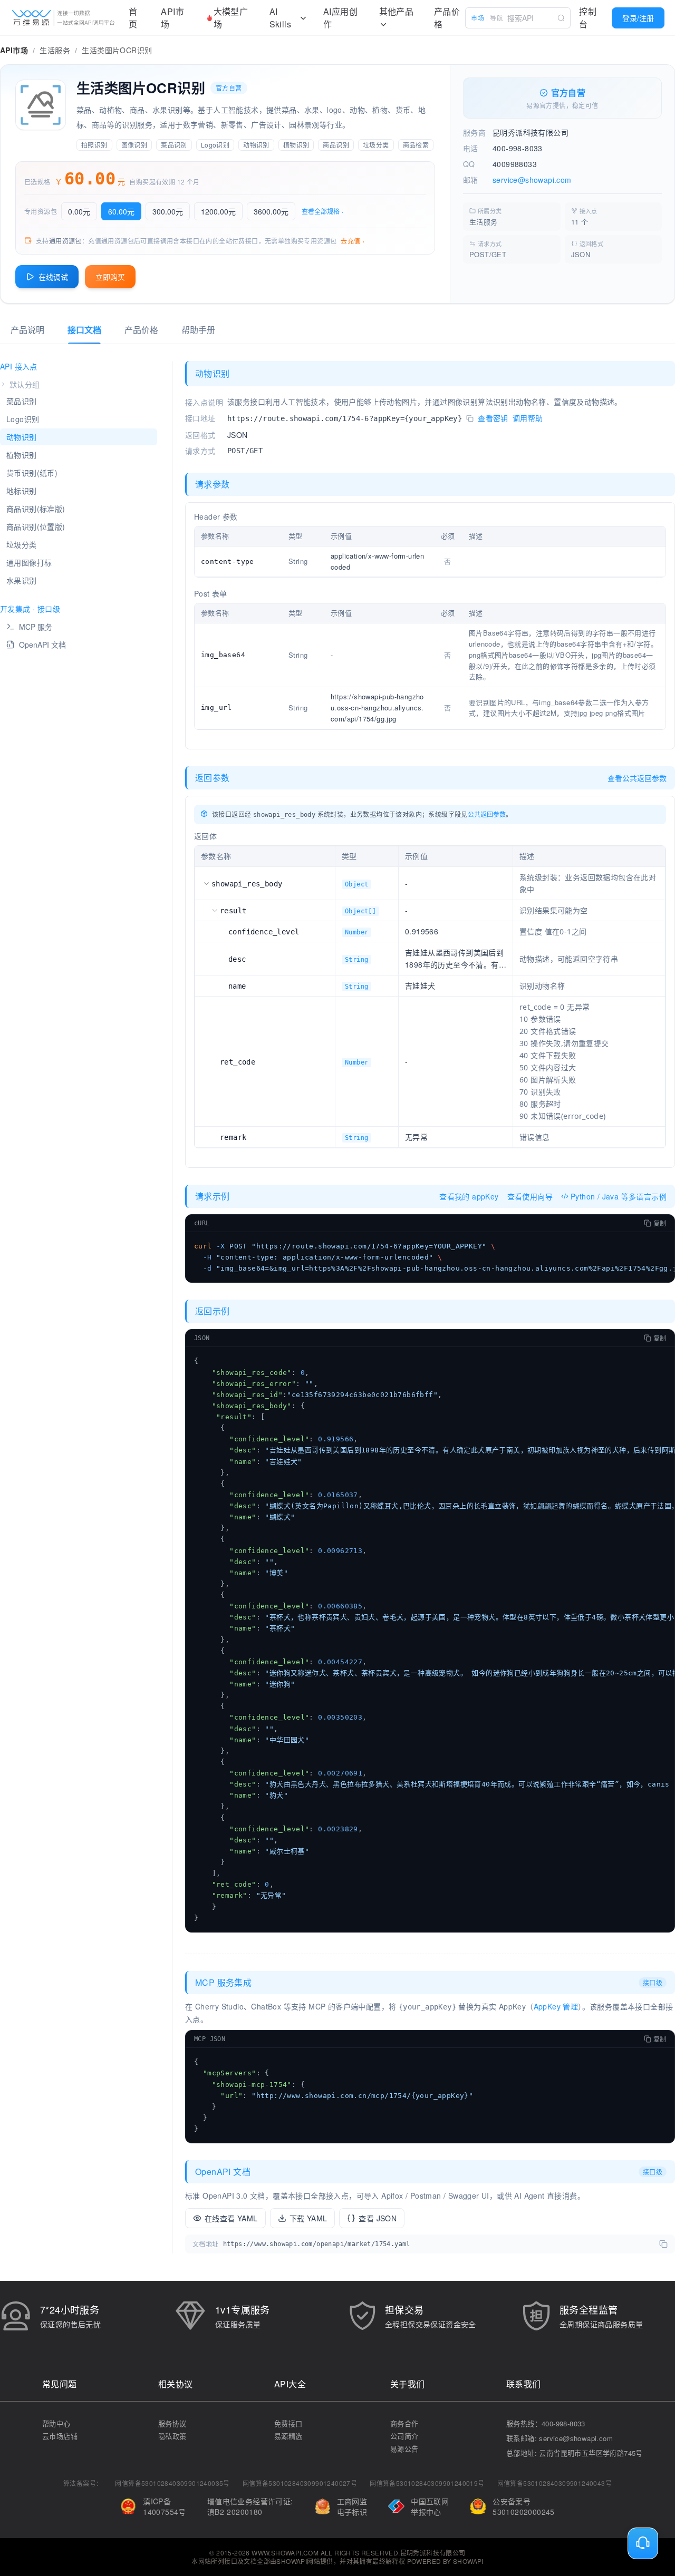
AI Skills (280, 18)
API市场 (172, 18)
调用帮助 (528, 418)
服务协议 (172, 2423)
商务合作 (404, 2423)
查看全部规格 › (322, 211)
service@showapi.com (532, 180)
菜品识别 (174, 145)
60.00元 (121, 211)
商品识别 (336, 145)
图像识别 (134, 145)
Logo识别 (215, 145)
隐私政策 (172, 2436)
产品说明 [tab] (27, 330)
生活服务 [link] (55, 50)
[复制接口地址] (470, 419)
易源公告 (404, 2449)
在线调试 (53, 277)
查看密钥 (493, 418)
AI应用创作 (340, 18)
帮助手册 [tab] (198, 330)
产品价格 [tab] (141, 330)
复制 (660, 1223)
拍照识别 (94, 145)
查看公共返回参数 (637, 778)
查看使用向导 (530, 1196)
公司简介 (404, 2436)
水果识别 (22, 580)
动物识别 (256, 145)
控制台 (588, 18)
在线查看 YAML (231, 2218)
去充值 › (353, 241)
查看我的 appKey (469, 1196)
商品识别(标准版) (36, 509)
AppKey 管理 (556, 2006)
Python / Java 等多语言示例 (619, 1196)
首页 (133, 18)
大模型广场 (231, 18)
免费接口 (288, 2423)
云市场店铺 (60, 2436)
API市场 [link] (14, 50)
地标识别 (22, 491)
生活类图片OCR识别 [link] (117, 50)
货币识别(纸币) (32, 473)
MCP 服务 (36, 627)
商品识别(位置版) (36, 526)
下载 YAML (308, 2218)
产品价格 (447, 18)
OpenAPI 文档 (42, 645)
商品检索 (416, 145)
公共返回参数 (487, 814)
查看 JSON (378, 2218)
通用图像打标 (29, 562)
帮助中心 (56, 2423)
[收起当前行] (206, 883)
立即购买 (110, 277)
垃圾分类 (376, 145)
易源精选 (288, 2436)
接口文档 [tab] (84, 330)
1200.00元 (218, 211)
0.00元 (79, 211)
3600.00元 (271, 211)
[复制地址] (663, 2244)
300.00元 (168, 211)
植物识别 (296, 145)
